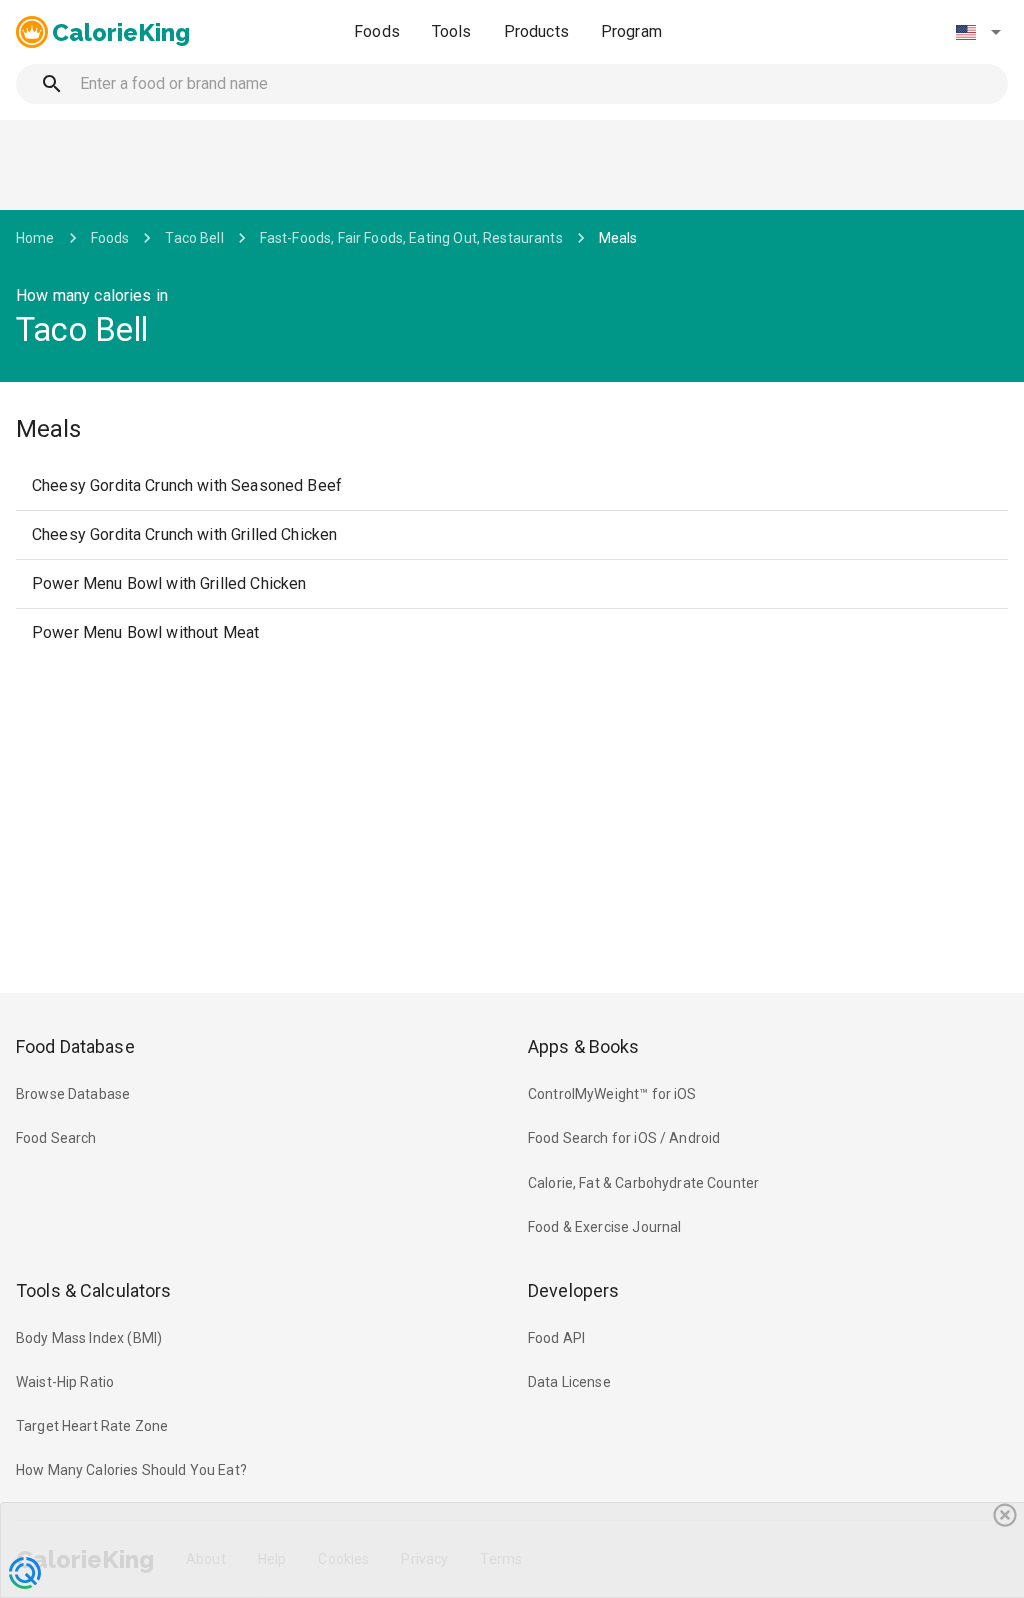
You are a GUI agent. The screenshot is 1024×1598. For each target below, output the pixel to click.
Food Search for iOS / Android (624, 1138)
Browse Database (73, 1094)
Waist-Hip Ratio (65, 1382)
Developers (573, 1290)
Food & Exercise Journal (604, 1227)
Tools (452, 31)
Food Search (56, 1138)
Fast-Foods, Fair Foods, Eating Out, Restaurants (411, 238)
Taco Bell (194, 238)
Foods (377, 31)
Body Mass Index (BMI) (89, 1338)
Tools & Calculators (94, 1290)
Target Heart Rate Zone (92, 1426)
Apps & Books (584, 1046)
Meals (618, 238)
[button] (978, 32)
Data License (569, 1382)
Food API (556, 1338)
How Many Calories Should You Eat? (131, 1470)
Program (631, 31)
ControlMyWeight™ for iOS (612, 1094)
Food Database (75, 1046)
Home (35, 238)
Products (536, 31)
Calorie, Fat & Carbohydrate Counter (643, 1183)
